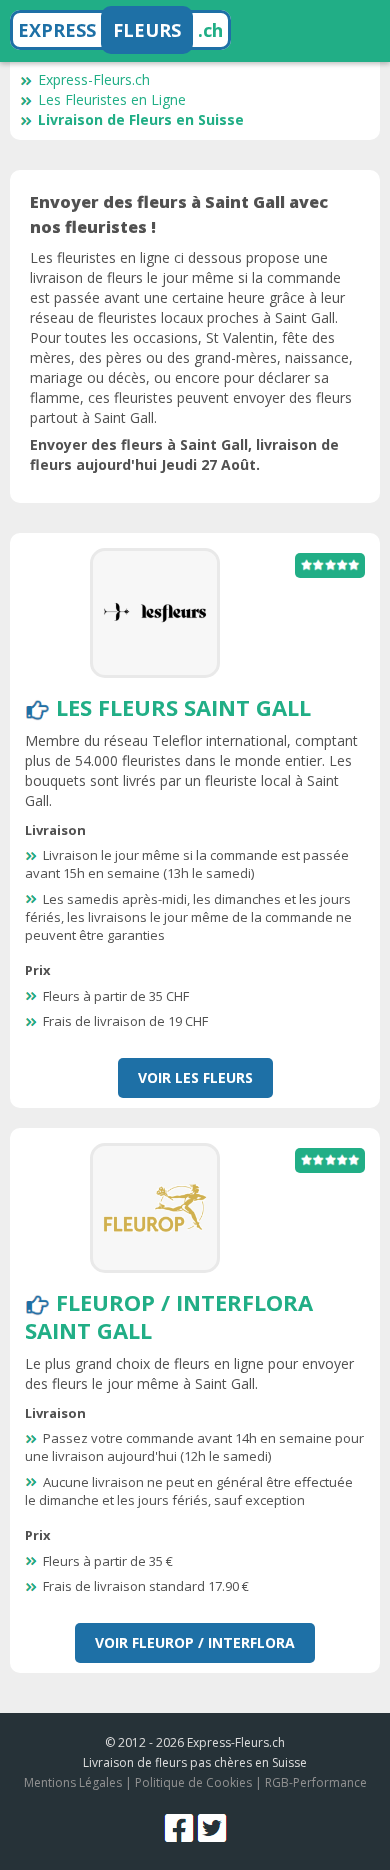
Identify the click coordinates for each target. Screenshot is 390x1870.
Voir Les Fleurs (195, 1077)
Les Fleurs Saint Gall (183, 707)
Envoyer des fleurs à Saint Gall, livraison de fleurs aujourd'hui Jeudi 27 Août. (184, 454)
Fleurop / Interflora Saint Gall (169, 1316)
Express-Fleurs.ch (94, 79)
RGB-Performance (316, 1782)
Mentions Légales (73, 1782)
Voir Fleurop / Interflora (195, 1642)
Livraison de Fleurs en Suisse (141, 119)
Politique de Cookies (193, 1782)
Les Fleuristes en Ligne (112, 99)
